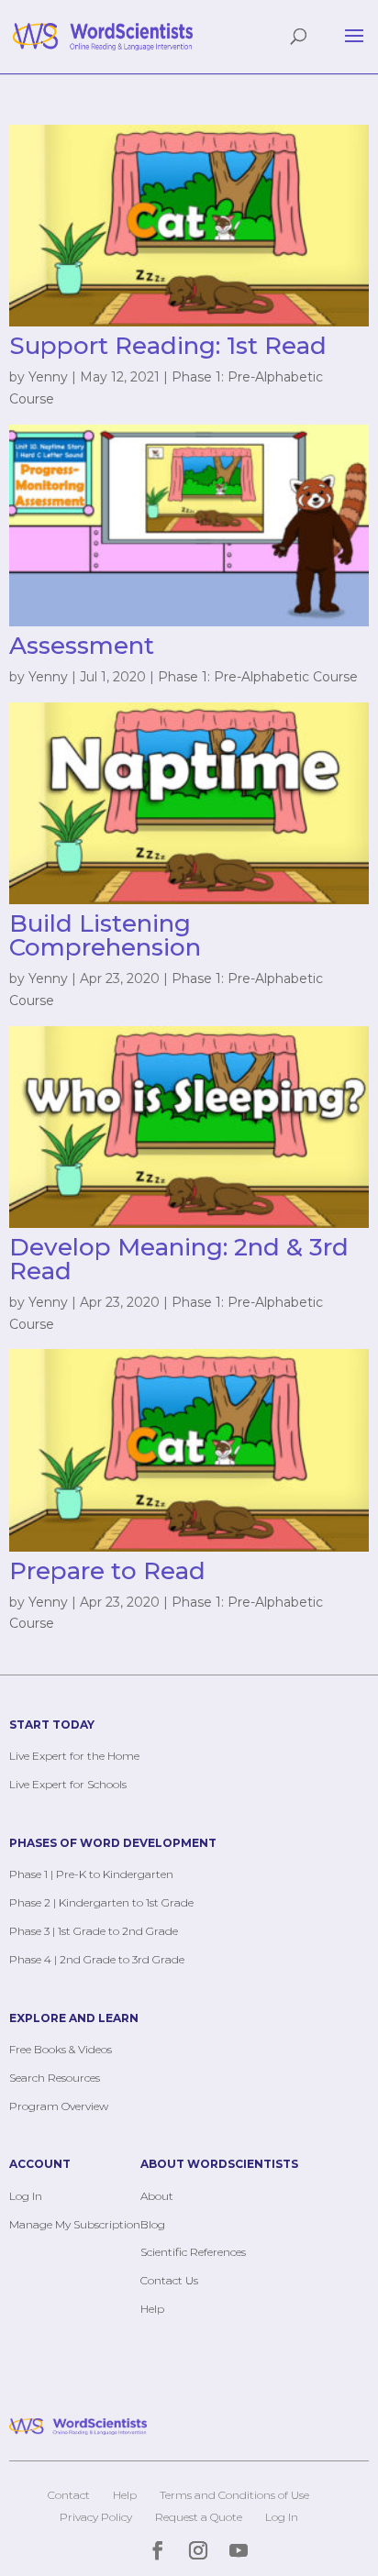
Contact (69, 2495)
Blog (153, 2224)
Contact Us (169, 2280)
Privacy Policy (96, 2517)
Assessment (82, 646)
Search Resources (55, 2078)
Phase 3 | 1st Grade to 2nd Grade (94, 1931)
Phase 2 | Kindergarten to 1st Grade (101, 1902)
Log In (26, 2196)
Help (152, 2309)
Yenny (48, 377)
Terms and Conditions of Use (234, 2495)
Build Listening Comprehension (105, 935)
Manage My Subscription (75, 2224)
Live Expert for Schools (68, 1784)
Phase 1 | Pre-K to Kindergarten (91, 1874)
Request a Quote (199, 2517)
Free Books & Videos (61, 2049)
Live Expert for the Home (74, 1756)
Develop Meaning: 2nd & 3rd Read (179, 1259)
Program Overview (59, 2106)
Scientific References (193, 2252)
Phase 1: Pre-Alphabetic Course (258, 677)
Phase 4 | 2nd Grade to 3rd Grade (97, 1959)
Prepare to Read (107, 1571)
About (157, 2196)
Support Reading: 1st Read (168, 346)
